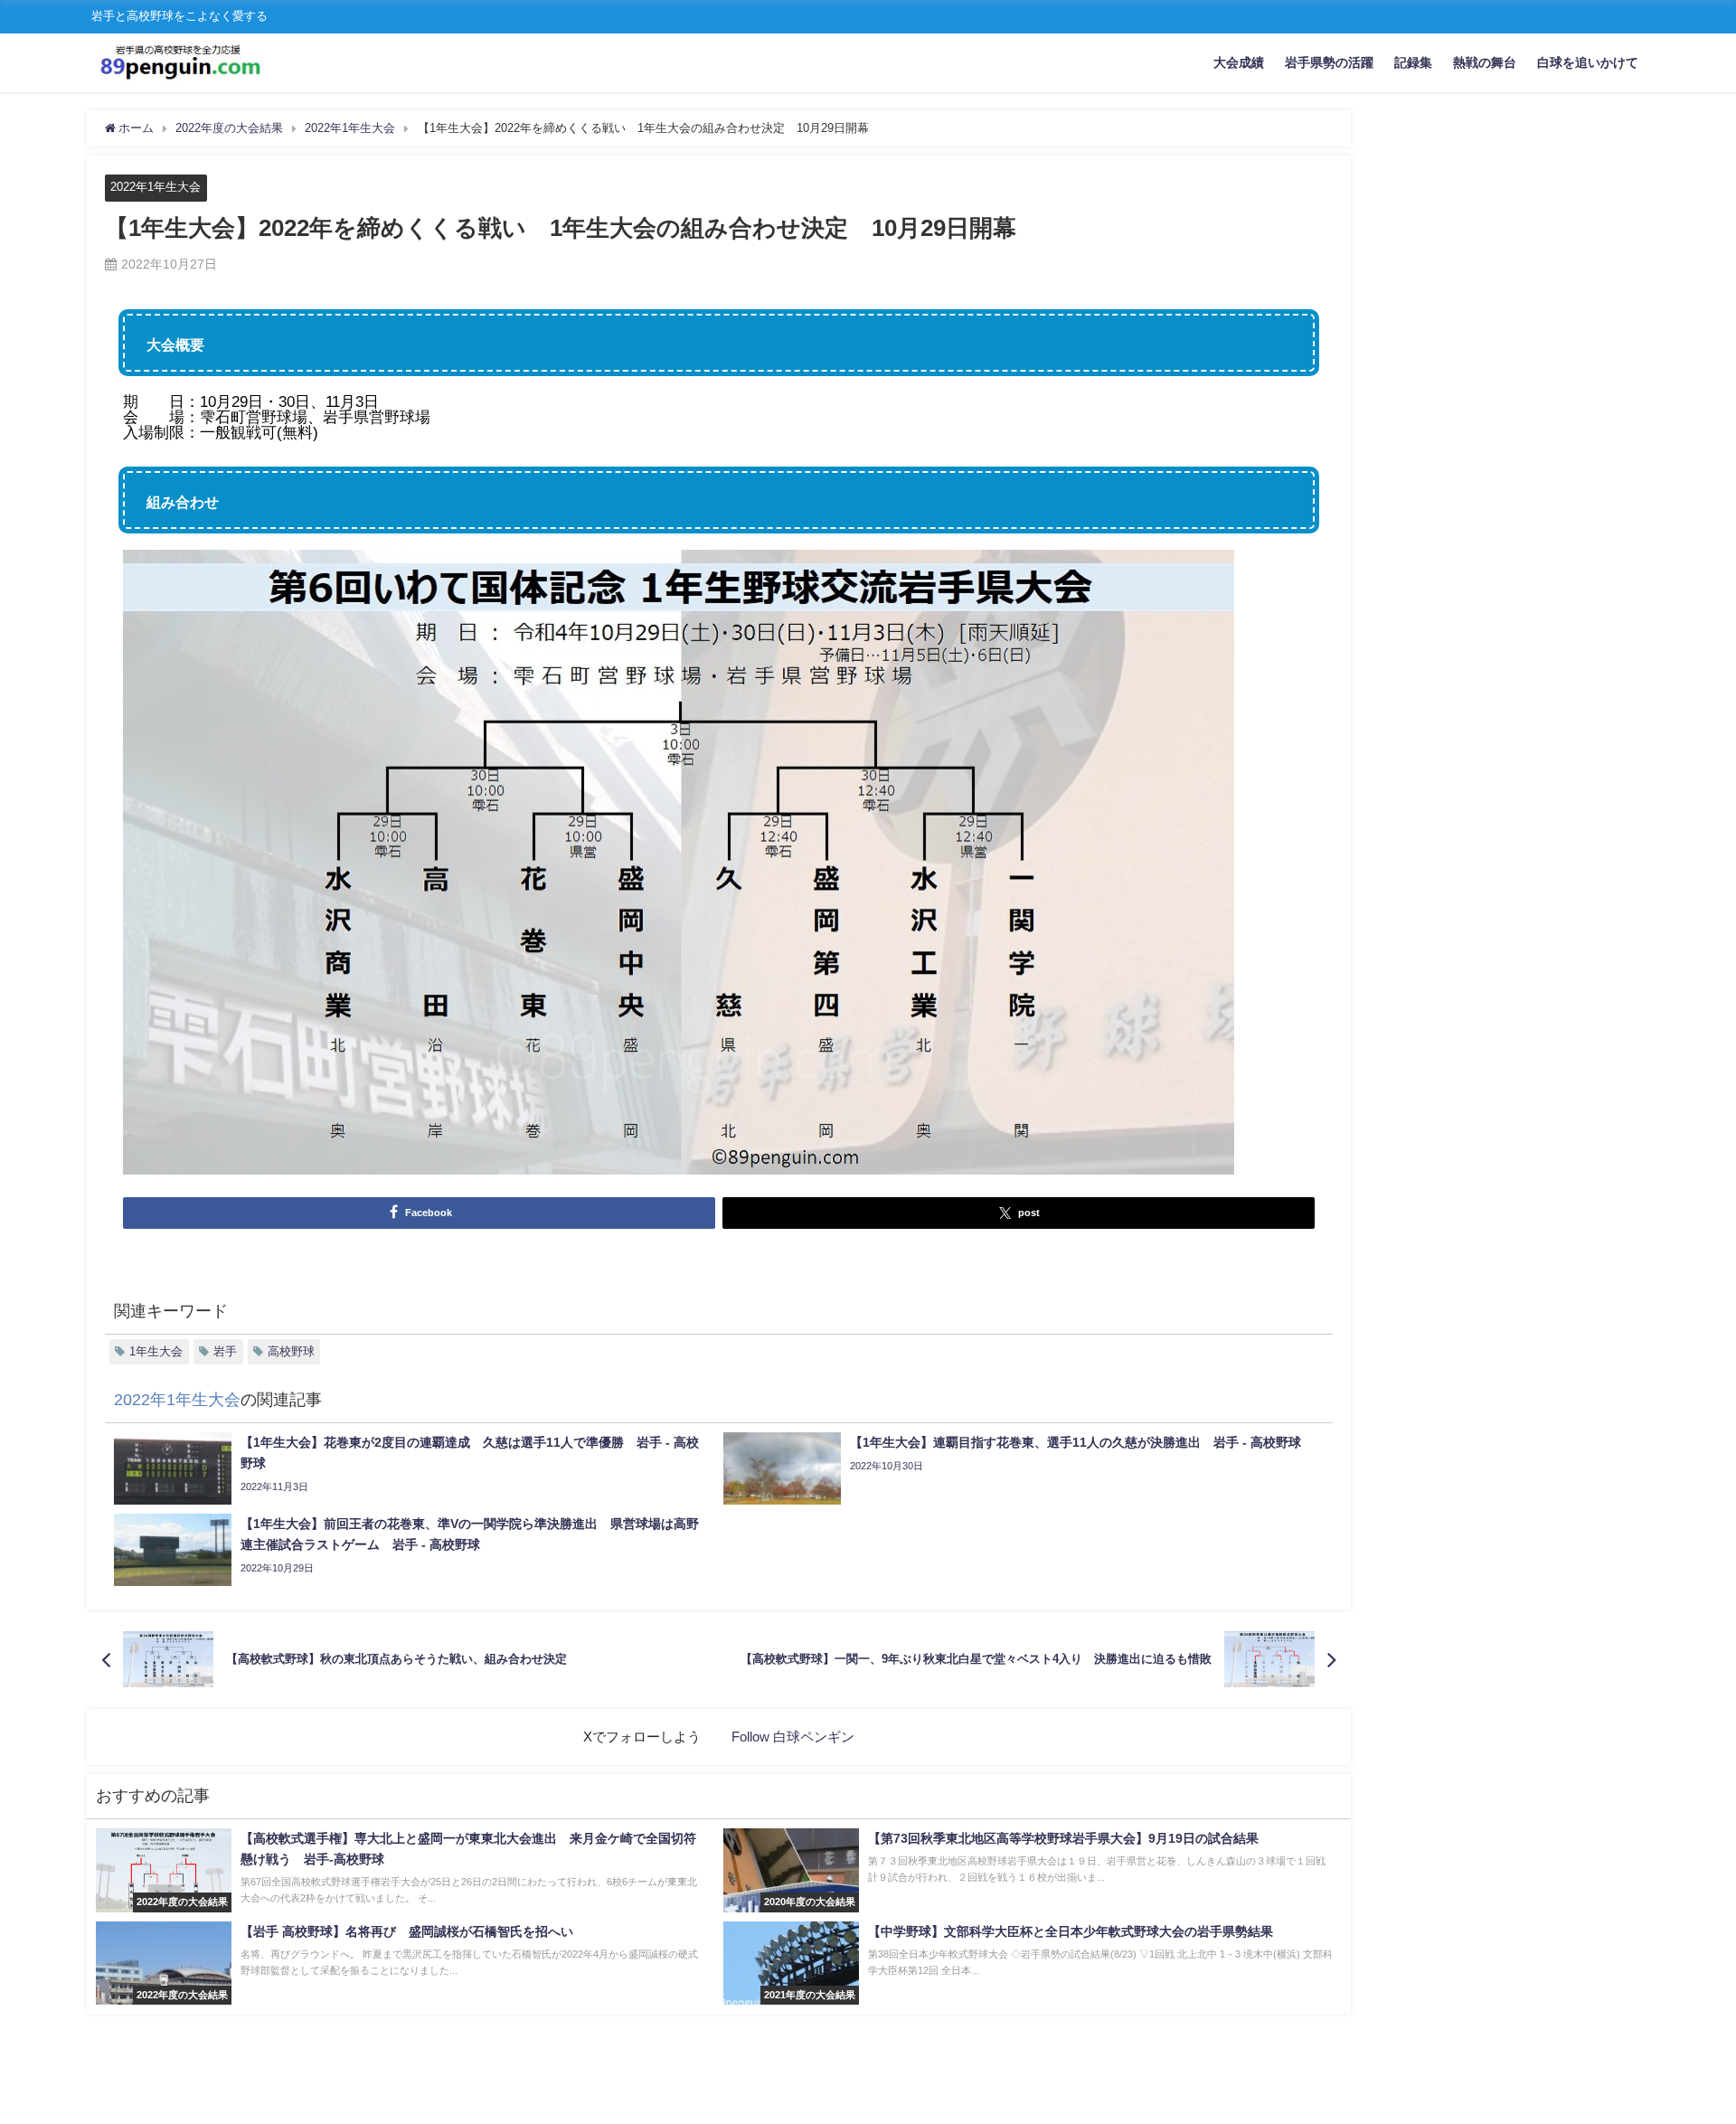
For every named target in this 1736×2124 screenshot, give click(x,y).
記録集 (1413, 62)
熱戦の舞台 (1485, 62)
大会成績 (1239, 62)
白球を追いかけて (1588, 62)
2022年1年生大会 (156, 187)
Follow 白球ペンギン (793, 1737)
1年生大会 (156, 1351)
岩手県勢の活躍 (1329, 62)
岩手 (225, 1351)
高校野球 (291, 1351)
